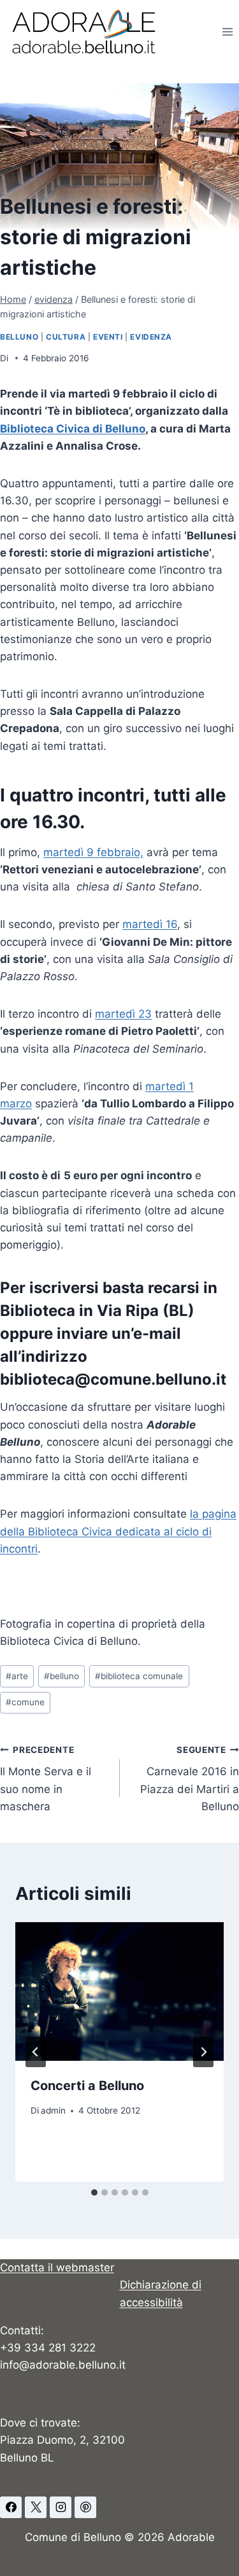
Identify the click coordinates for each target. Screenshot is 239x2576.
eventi (108, 337)
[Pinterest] (85, 2507)
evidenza (151, 337)
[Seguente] (203, 2052)
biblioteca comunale (139, 1676)
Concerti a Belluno (87, 2086)
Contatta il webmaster (57, 2268)
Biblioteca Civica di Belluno (73, 429)
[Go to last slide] (36, 2052)
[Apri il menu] (227, 31)
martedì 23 (123, 1014)
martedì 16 (150, 924)
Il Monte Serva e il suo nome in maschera (46, 1779)
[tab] (94, 2192)
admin (53, 2110)
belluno (19, 337)
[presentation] (119, 1991)
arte (17, 1676)
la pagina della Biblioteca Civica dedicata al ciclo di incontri (118, 1531)
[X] (36, 2507)
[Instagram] (61, 2507)
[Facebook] (11, 2507)
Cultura (66, 337)
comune (25, 1702)
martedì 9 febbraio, (93, 852)
